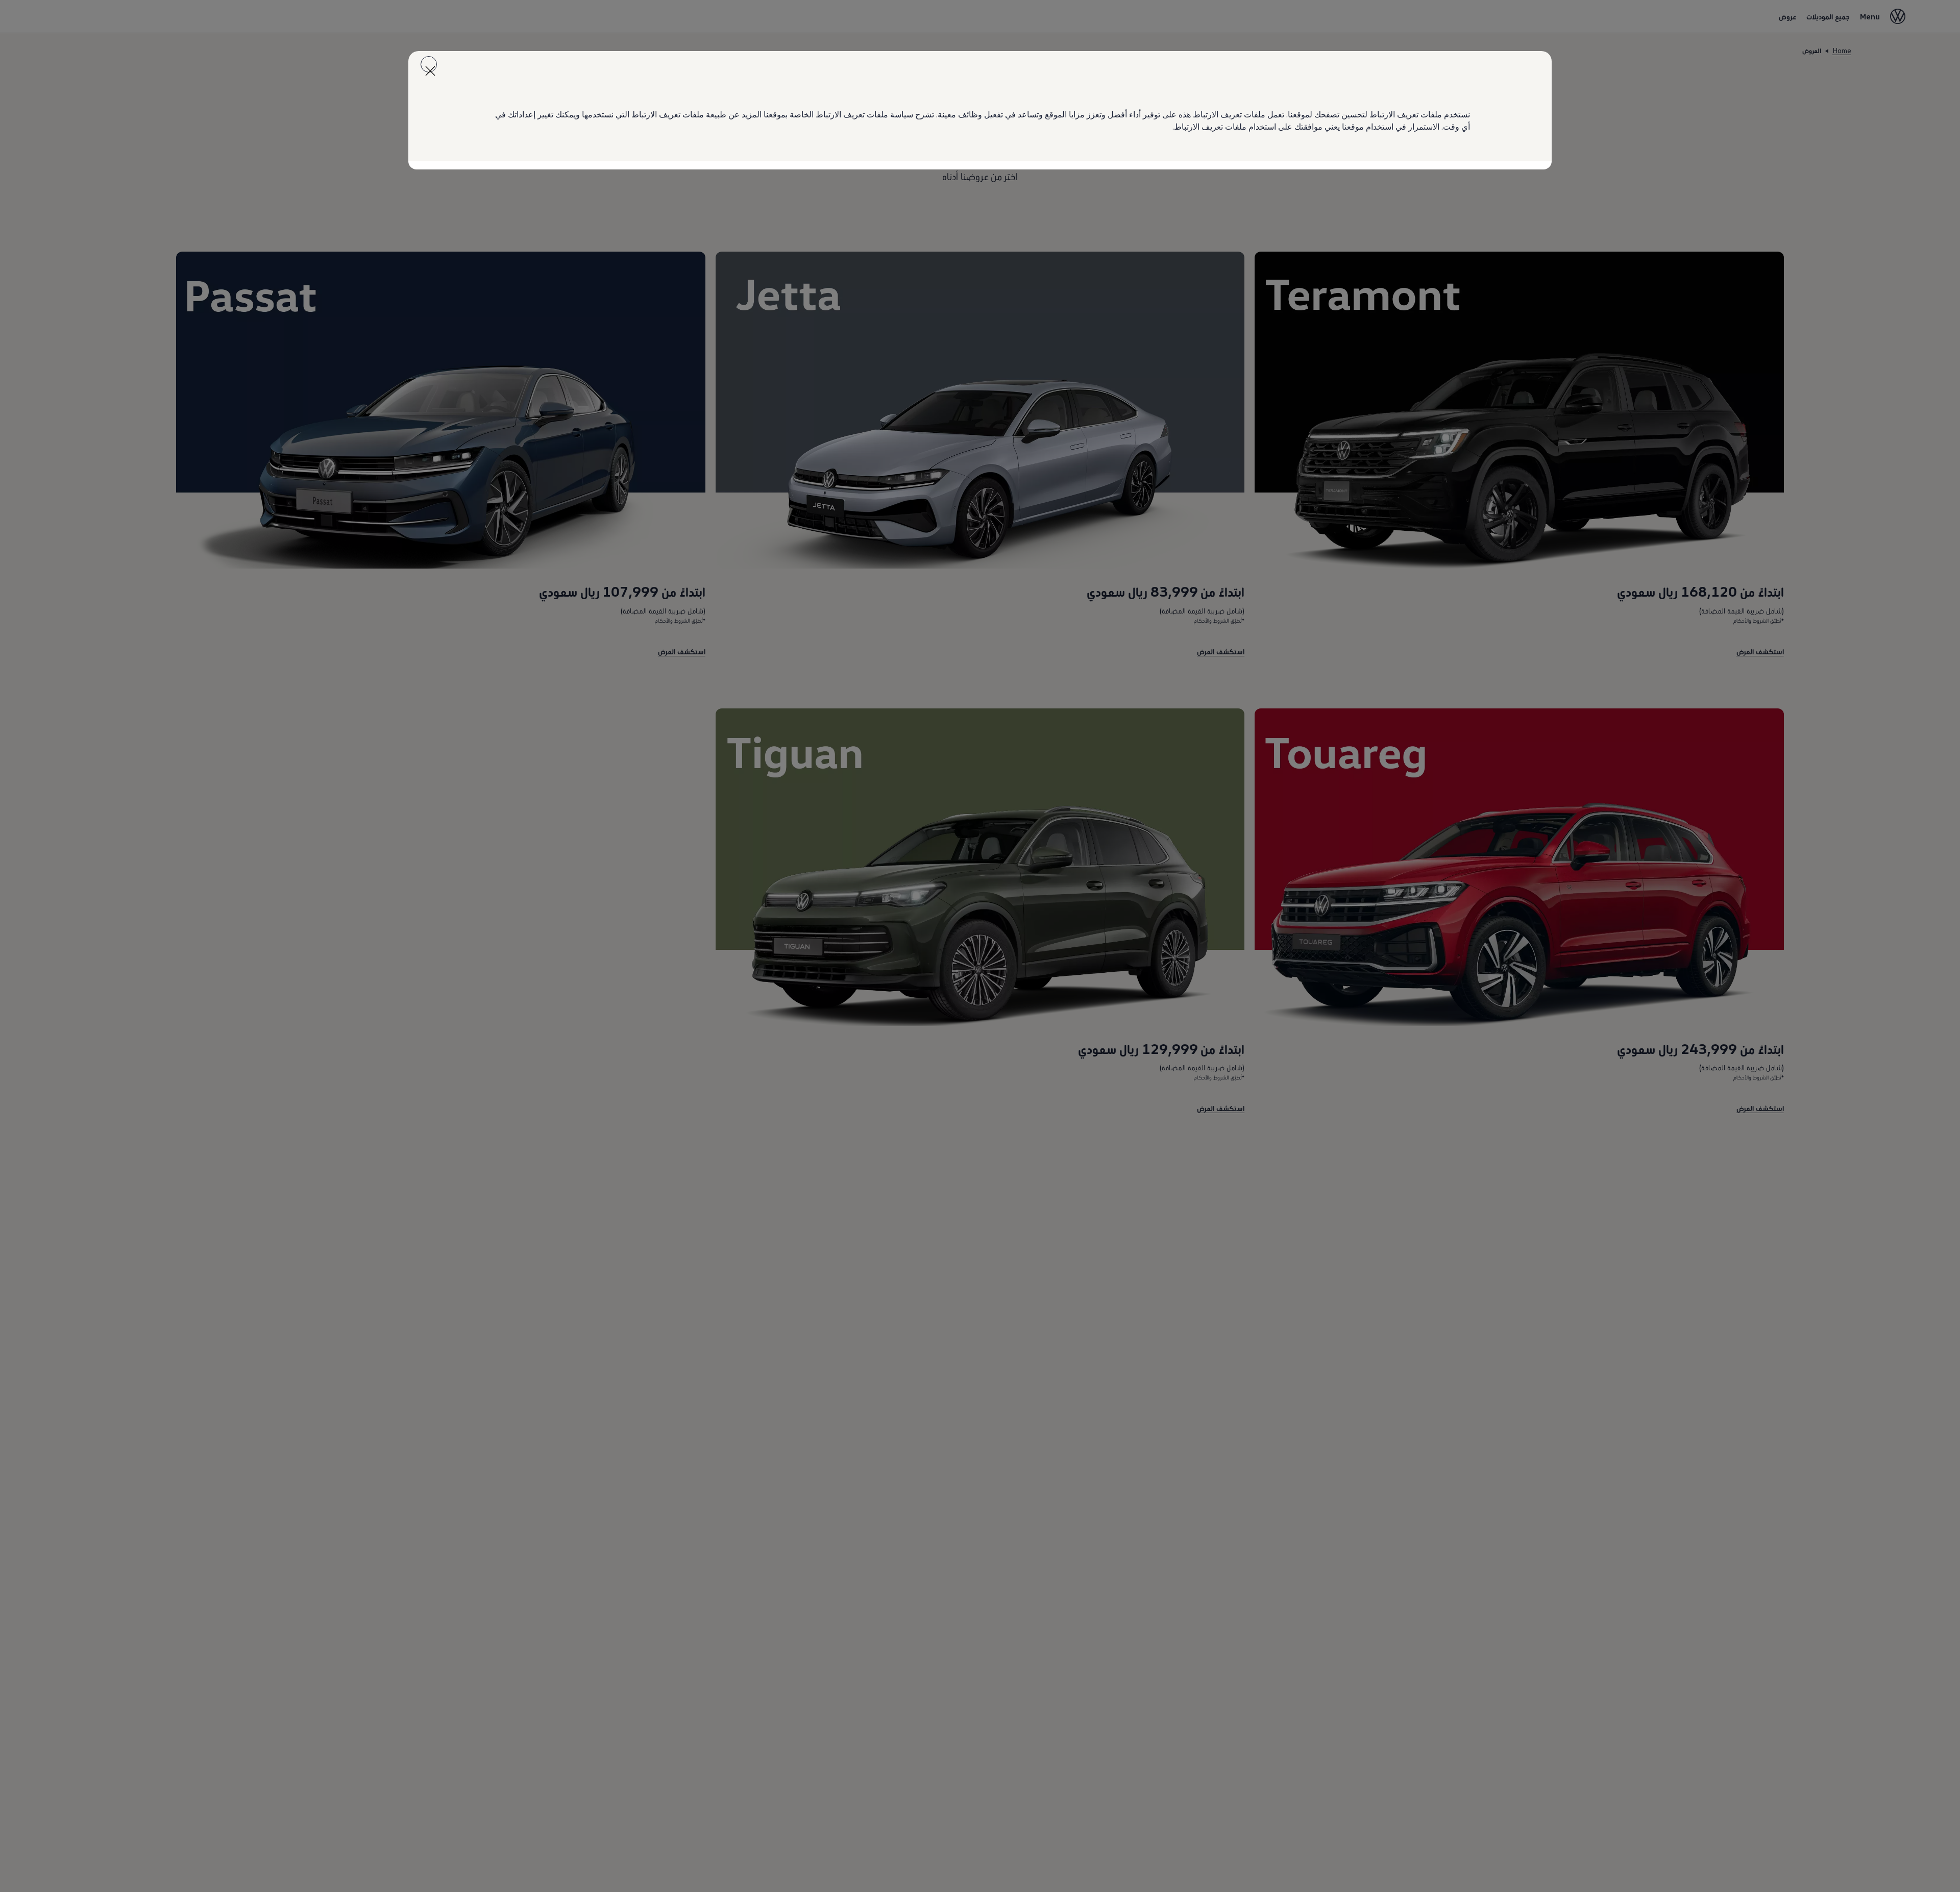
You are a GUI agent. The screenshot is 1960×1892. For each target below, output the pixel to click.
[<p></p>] (429, 64)
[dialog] (980, 946)
